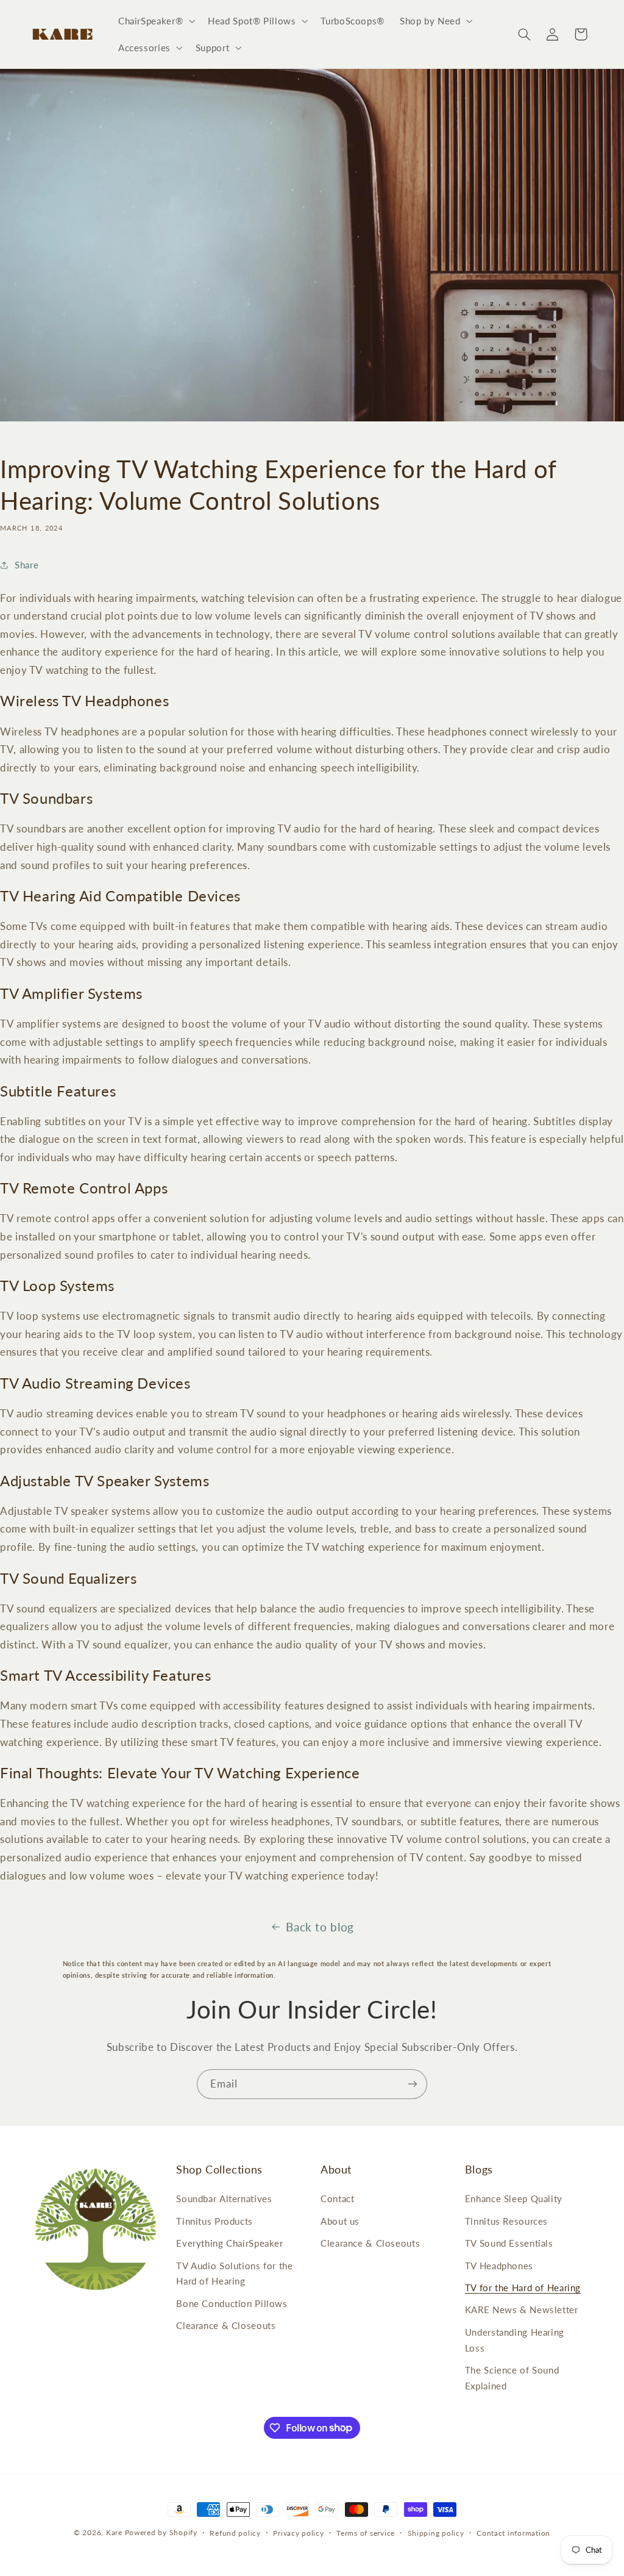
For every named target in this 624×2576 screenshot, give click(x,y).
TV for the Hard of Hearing (523, 2288)
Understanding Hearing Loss (515, 2340)
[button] (155, 21)
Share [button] (27, 565)
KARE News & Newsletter (522, 2309)
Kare (114, 2532)
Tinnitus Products (214, 2221)
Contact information (513, 2533)
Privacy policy (298, 2533)
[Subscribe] (413, 2084)
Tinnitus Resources (506, 2221)
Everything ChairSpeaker (230, 2243)
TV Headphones (499, 2266)
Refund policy (235, 2533)
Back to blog (320, 1927)
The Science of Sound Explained (512, 2378)
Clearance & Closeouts (226, 2325)
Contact (337, 2199)
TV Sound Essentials (509, 2243)
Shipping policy (436, 2533)
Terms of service (366, 2533)
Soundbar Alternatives (224, 2199)
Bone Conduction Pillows (232, 2303)
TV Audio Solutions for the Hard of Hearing (234, 2274)
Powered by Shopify (161, 2532)
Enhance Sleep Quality (514, 2199)
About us (340, 2221)
